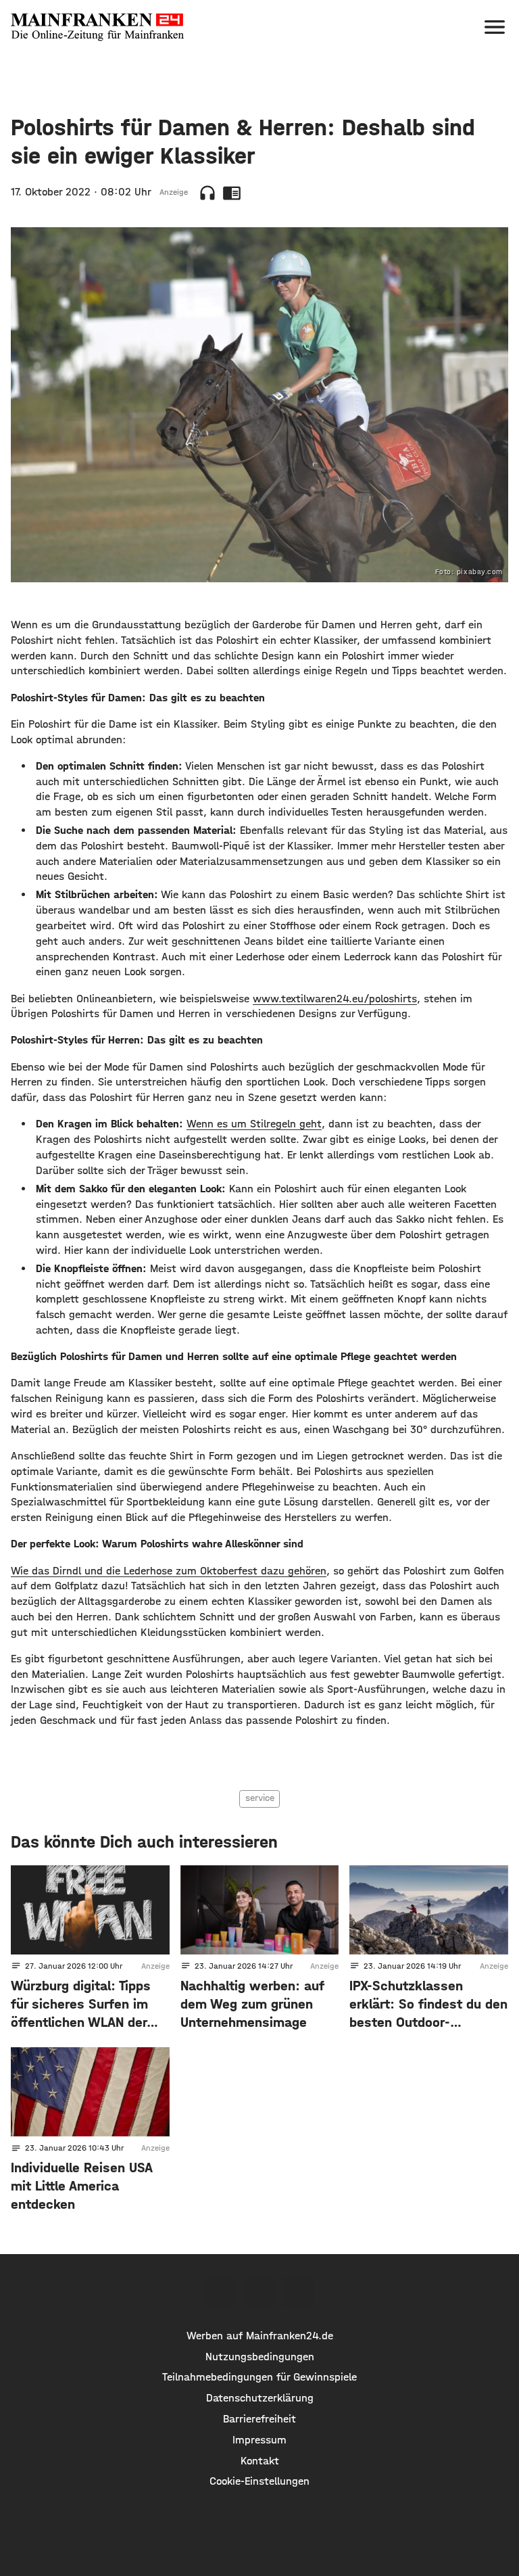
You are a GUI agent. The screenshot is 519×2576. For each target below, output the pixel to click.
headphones (207, 193)
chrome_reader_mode (232, 193)
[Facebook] (220, 2291)
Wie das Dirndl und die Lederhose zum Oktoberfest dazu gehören (169, 1571)
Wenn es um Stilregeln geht (254, 1124)
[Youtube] (299, 2291)
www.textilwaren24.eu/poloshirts (335, 999)
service (260, 1798)
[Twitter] (259, 2291)
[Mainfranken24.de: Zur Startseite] (97, 27)
